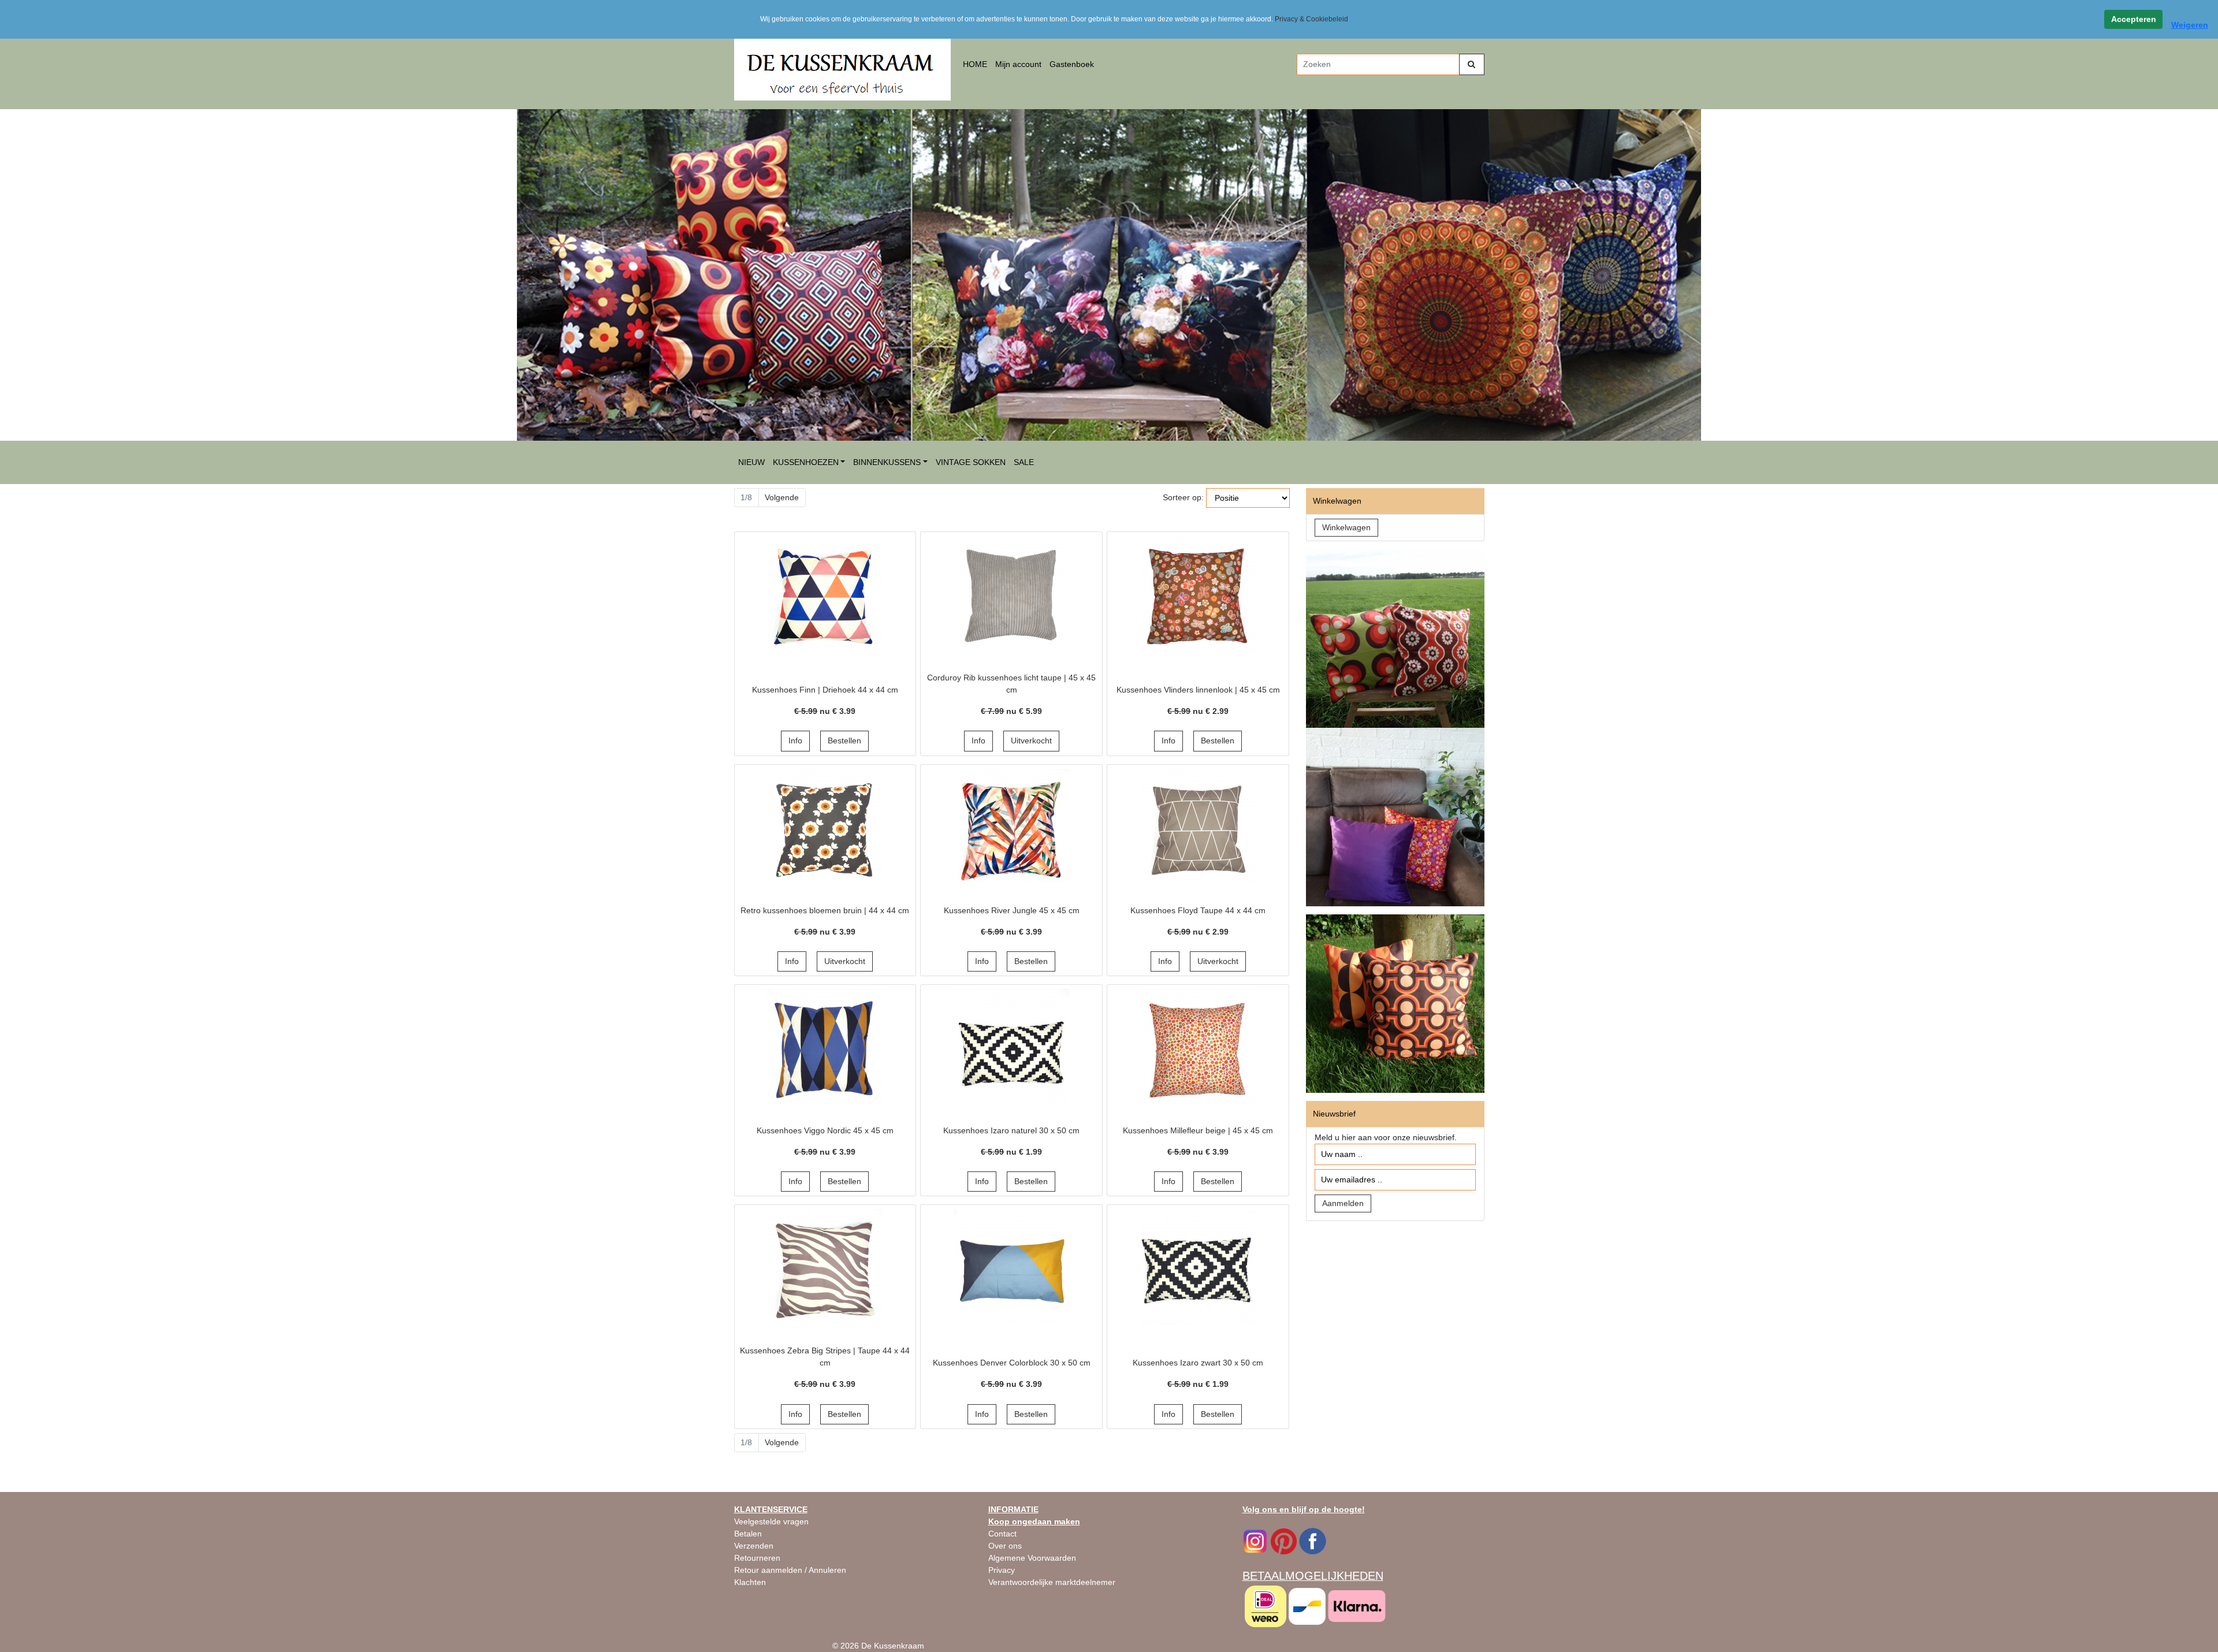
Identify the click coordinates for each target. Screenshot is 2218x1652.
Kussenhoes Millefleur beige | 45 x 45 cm (1198, 1130)
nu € (825, 711)
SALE (1024, 462)
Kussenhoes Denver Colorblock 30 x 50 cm (1012, 1363)
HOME (975, 64)
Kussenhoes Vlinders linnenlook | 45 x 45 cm (1198, 690)
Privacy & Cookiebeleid (1311, 19)
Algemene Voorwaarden (1032, 1558)
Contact (1002, 1534)
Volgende (782, 497)
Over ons (1005, 1546)
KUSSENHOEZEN (806, 462)
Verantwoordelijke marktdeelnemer (1052, 1582)
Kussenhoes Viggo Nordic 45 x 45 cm (825, 1130)
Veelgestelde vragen (771, 1521)
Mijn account (1018, 64)
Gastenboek (1072, 64)
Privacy (1002, 1570)
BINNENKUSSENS (887, 462)
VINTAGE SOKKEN (971, 462)
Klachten (750, 1582)
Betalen (748, 1534)
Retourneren (757, 1558)
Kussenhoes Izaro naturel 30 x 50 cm (1011, 1130)
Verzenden (754, 1546)
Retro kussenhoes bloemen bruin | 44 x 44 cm (825, 910)
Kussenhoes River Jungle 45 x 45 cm (1012, 910)
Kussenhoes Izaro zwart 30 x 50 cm (1198, 1363)
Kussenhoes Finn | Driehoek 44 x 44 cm (825, 690)
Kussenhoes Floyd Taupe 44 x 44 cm (1198, 910)
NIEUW (751, 462)
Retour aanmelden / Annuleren (790, 1570)
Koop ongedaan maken (1034, 1521)
